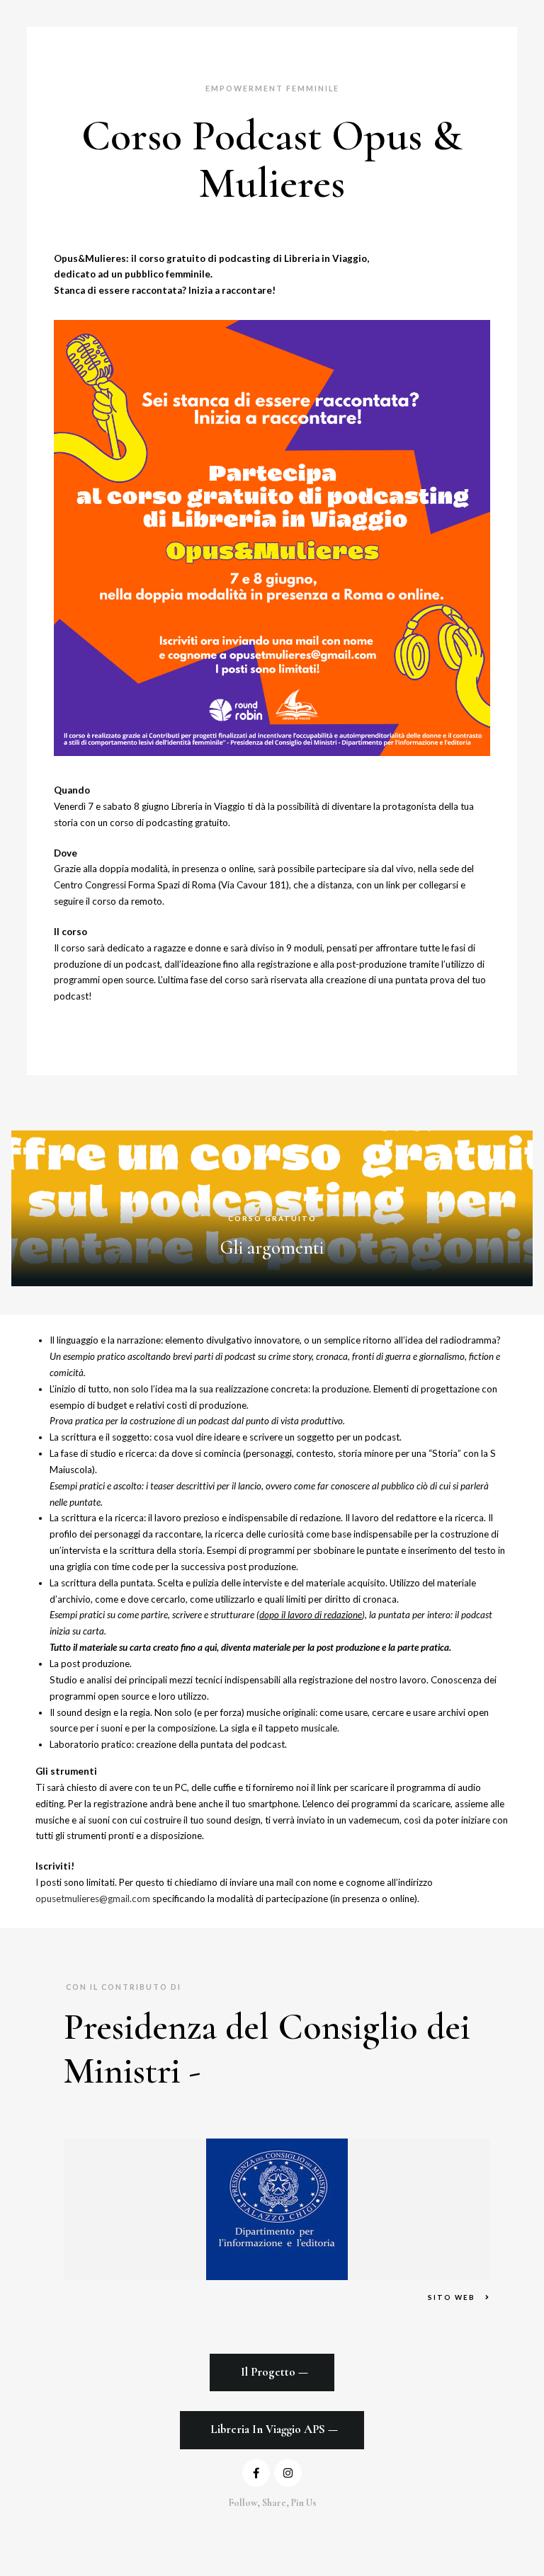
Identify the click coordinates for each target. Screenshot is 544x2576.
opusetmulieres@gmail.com (93, 1899)
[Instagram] (288, 2473)
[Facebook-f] (256, 2473)
